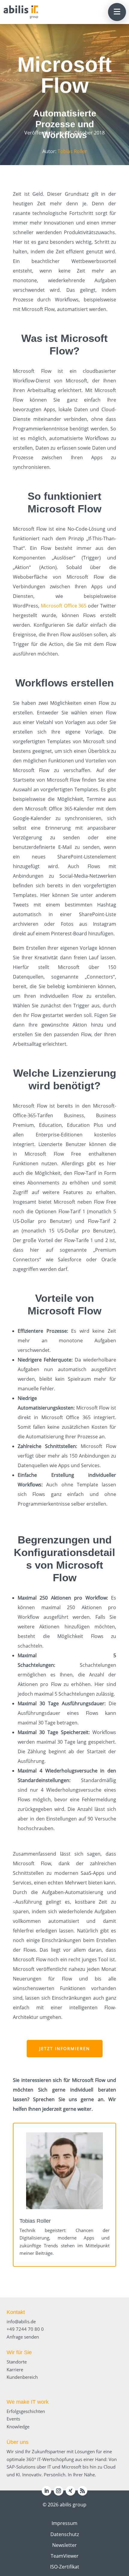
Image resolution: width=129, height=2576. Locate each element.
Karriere (15, 2369)
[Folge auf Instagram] (58, 2491)
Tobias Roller (72, 151)
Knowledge (18, 2427)
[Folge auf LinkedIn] (46, 2491)
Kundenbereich (22, 2377)
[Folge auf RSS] (82, 2491)
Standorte (17, 2362)
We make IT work (28, 2402)
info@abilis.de (21, 2321)
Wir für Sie (19, 2352)
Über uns (18, 2442)
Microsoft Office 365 (64, 606)
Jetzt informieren (65, 2048)
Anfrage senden (23, 2337)
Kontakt (16, 2312)
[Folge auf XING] (70, 2491)
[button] (117, 12)
